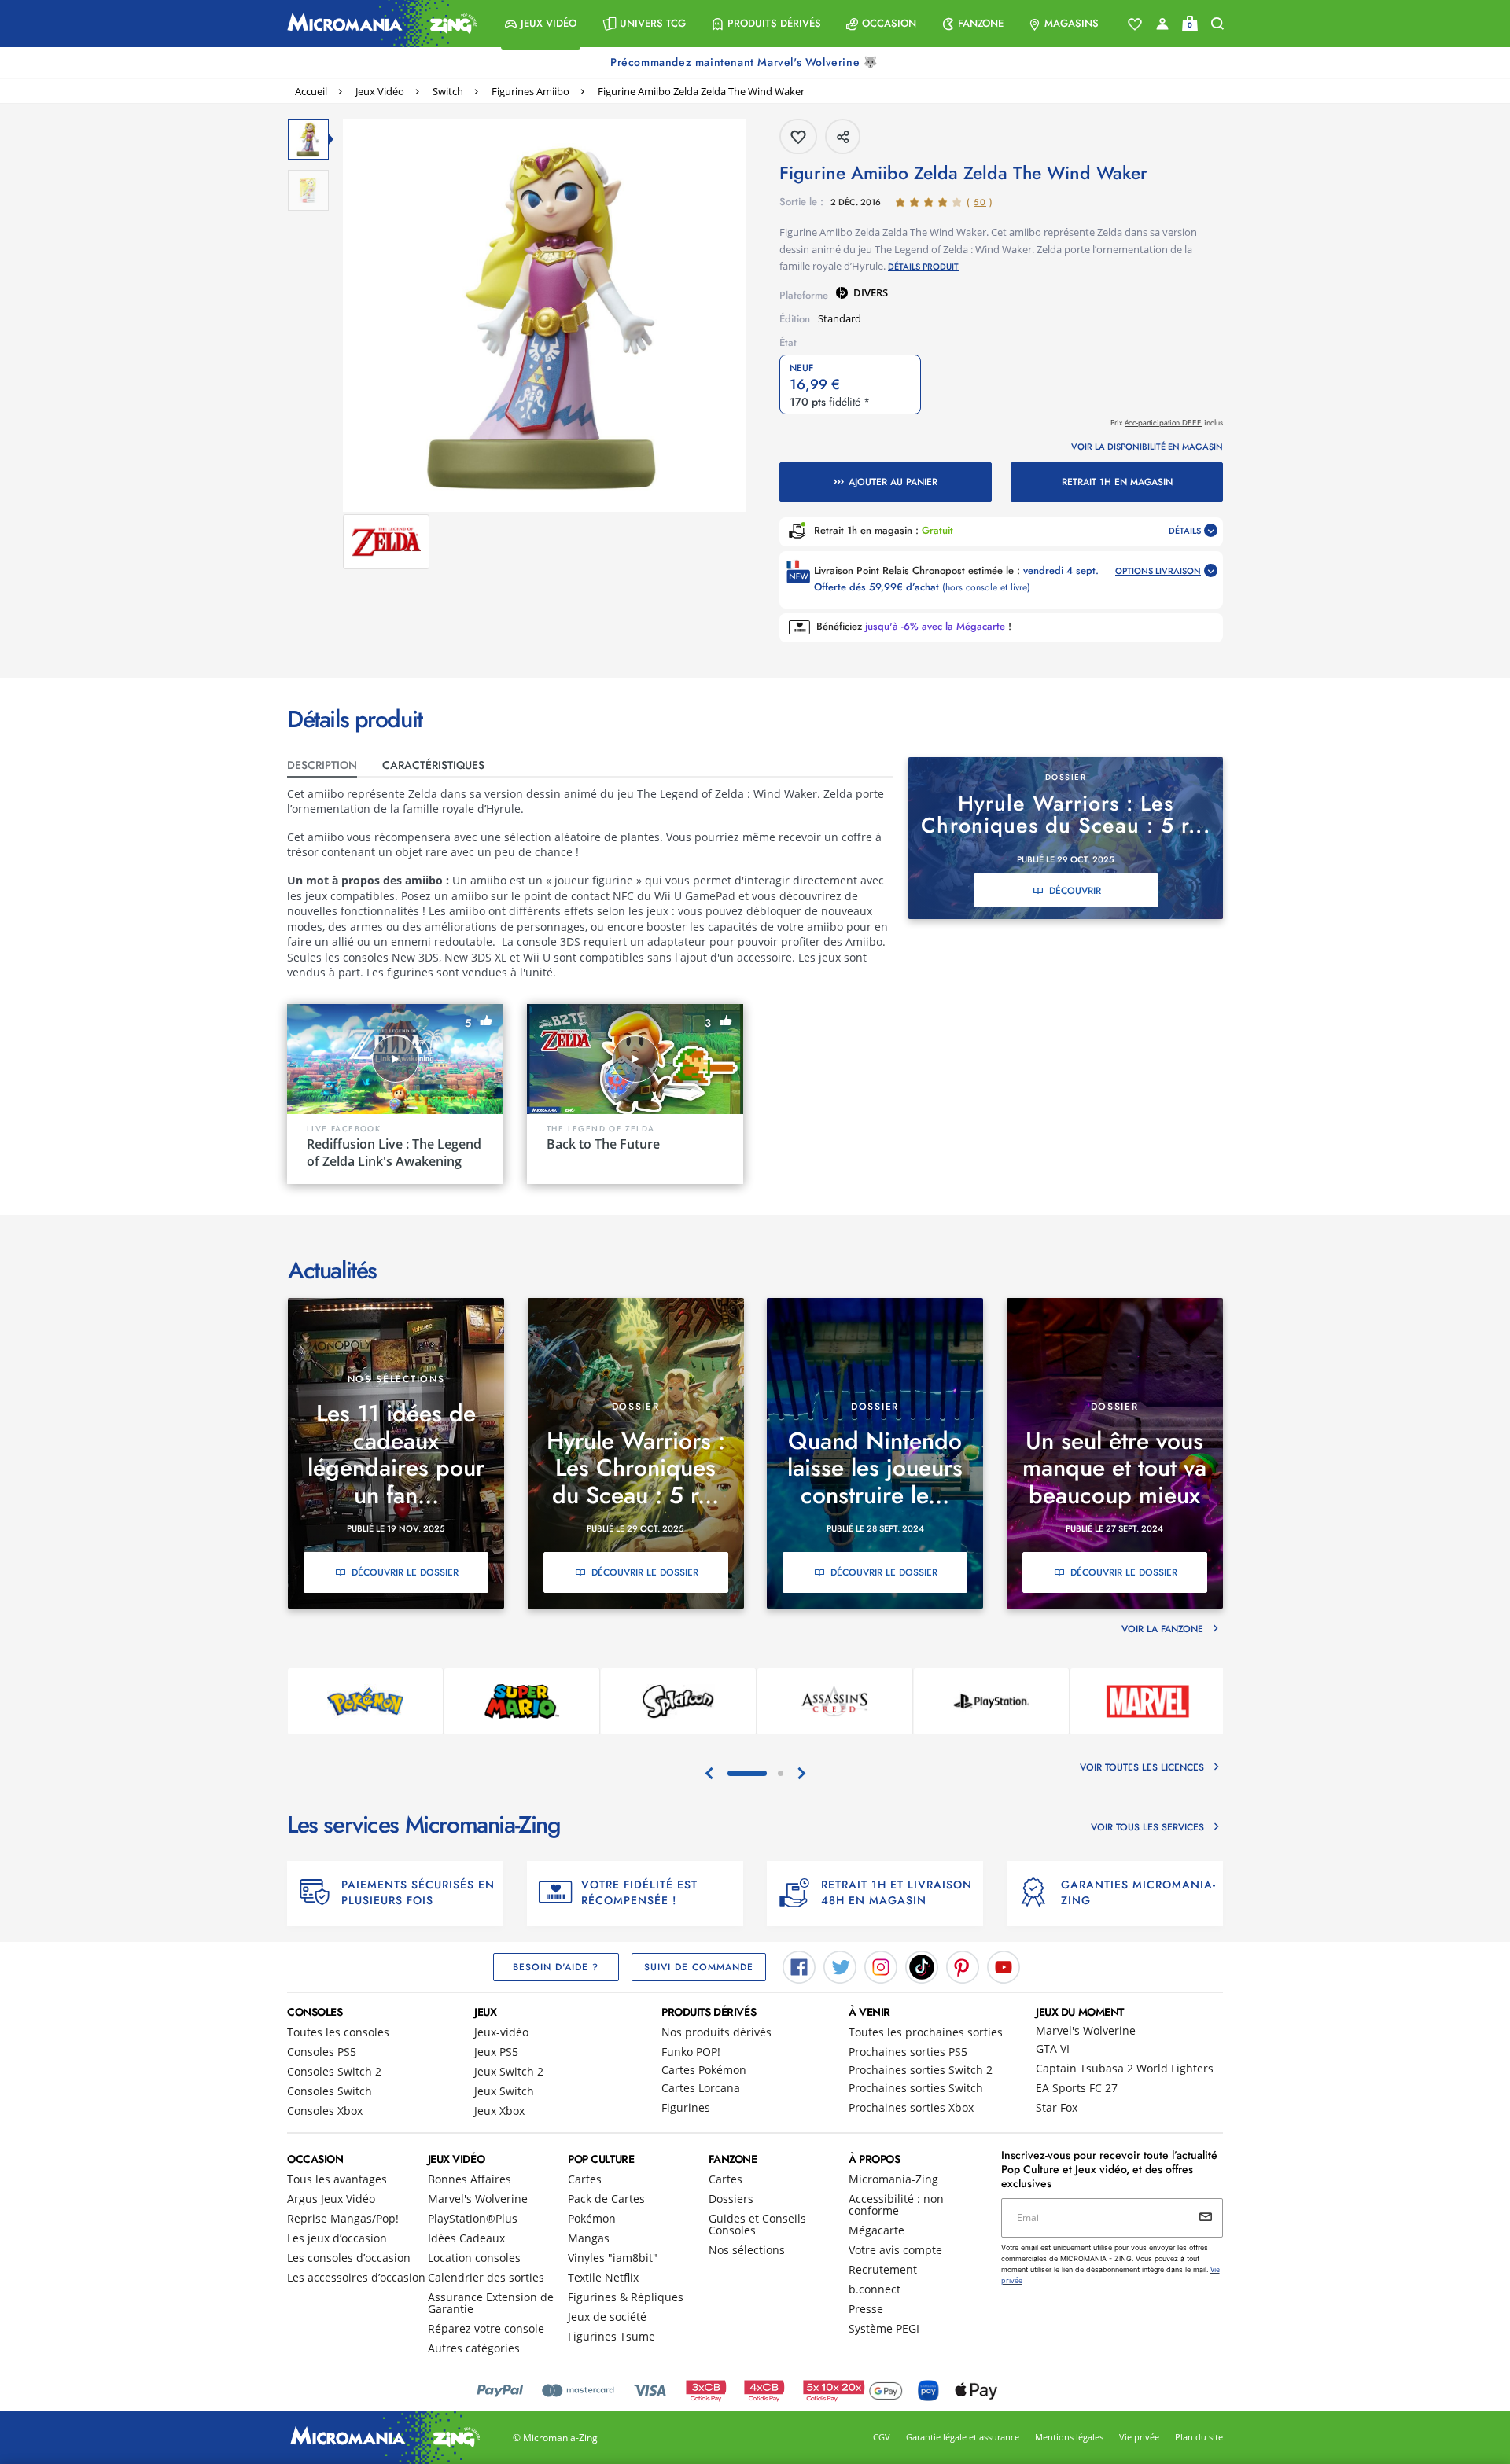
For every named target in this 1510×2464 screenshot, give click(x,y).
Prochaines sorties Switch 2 (921, 2070)
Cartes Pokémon (704, 2070)
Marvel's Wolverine (1086, 2030)
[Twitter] (840, 1966)
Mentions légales (1069, 2437)
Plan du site (1199, 2437)
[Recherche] (1217, 24)
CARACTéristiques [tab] (433, 765)
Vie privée (1139, 2437)
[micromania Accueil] (378, 24)
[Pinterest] (963, 1966)
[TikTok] (922, 1966)
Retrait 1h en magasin (1117, 482)
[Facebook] (799, 1966)
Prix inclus (1167, 423)
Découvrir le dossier (405, 1572)
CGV (882, 2437)
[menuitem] (541, 24)
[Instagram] (881, 1966)
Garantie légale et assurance (963, 2437)
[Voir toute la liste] (1135, 24)
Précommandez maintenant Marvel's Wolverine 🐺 (746, 62)
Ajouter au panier (893, 482)
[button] (541, 24)
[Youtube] (1004, 1966)
